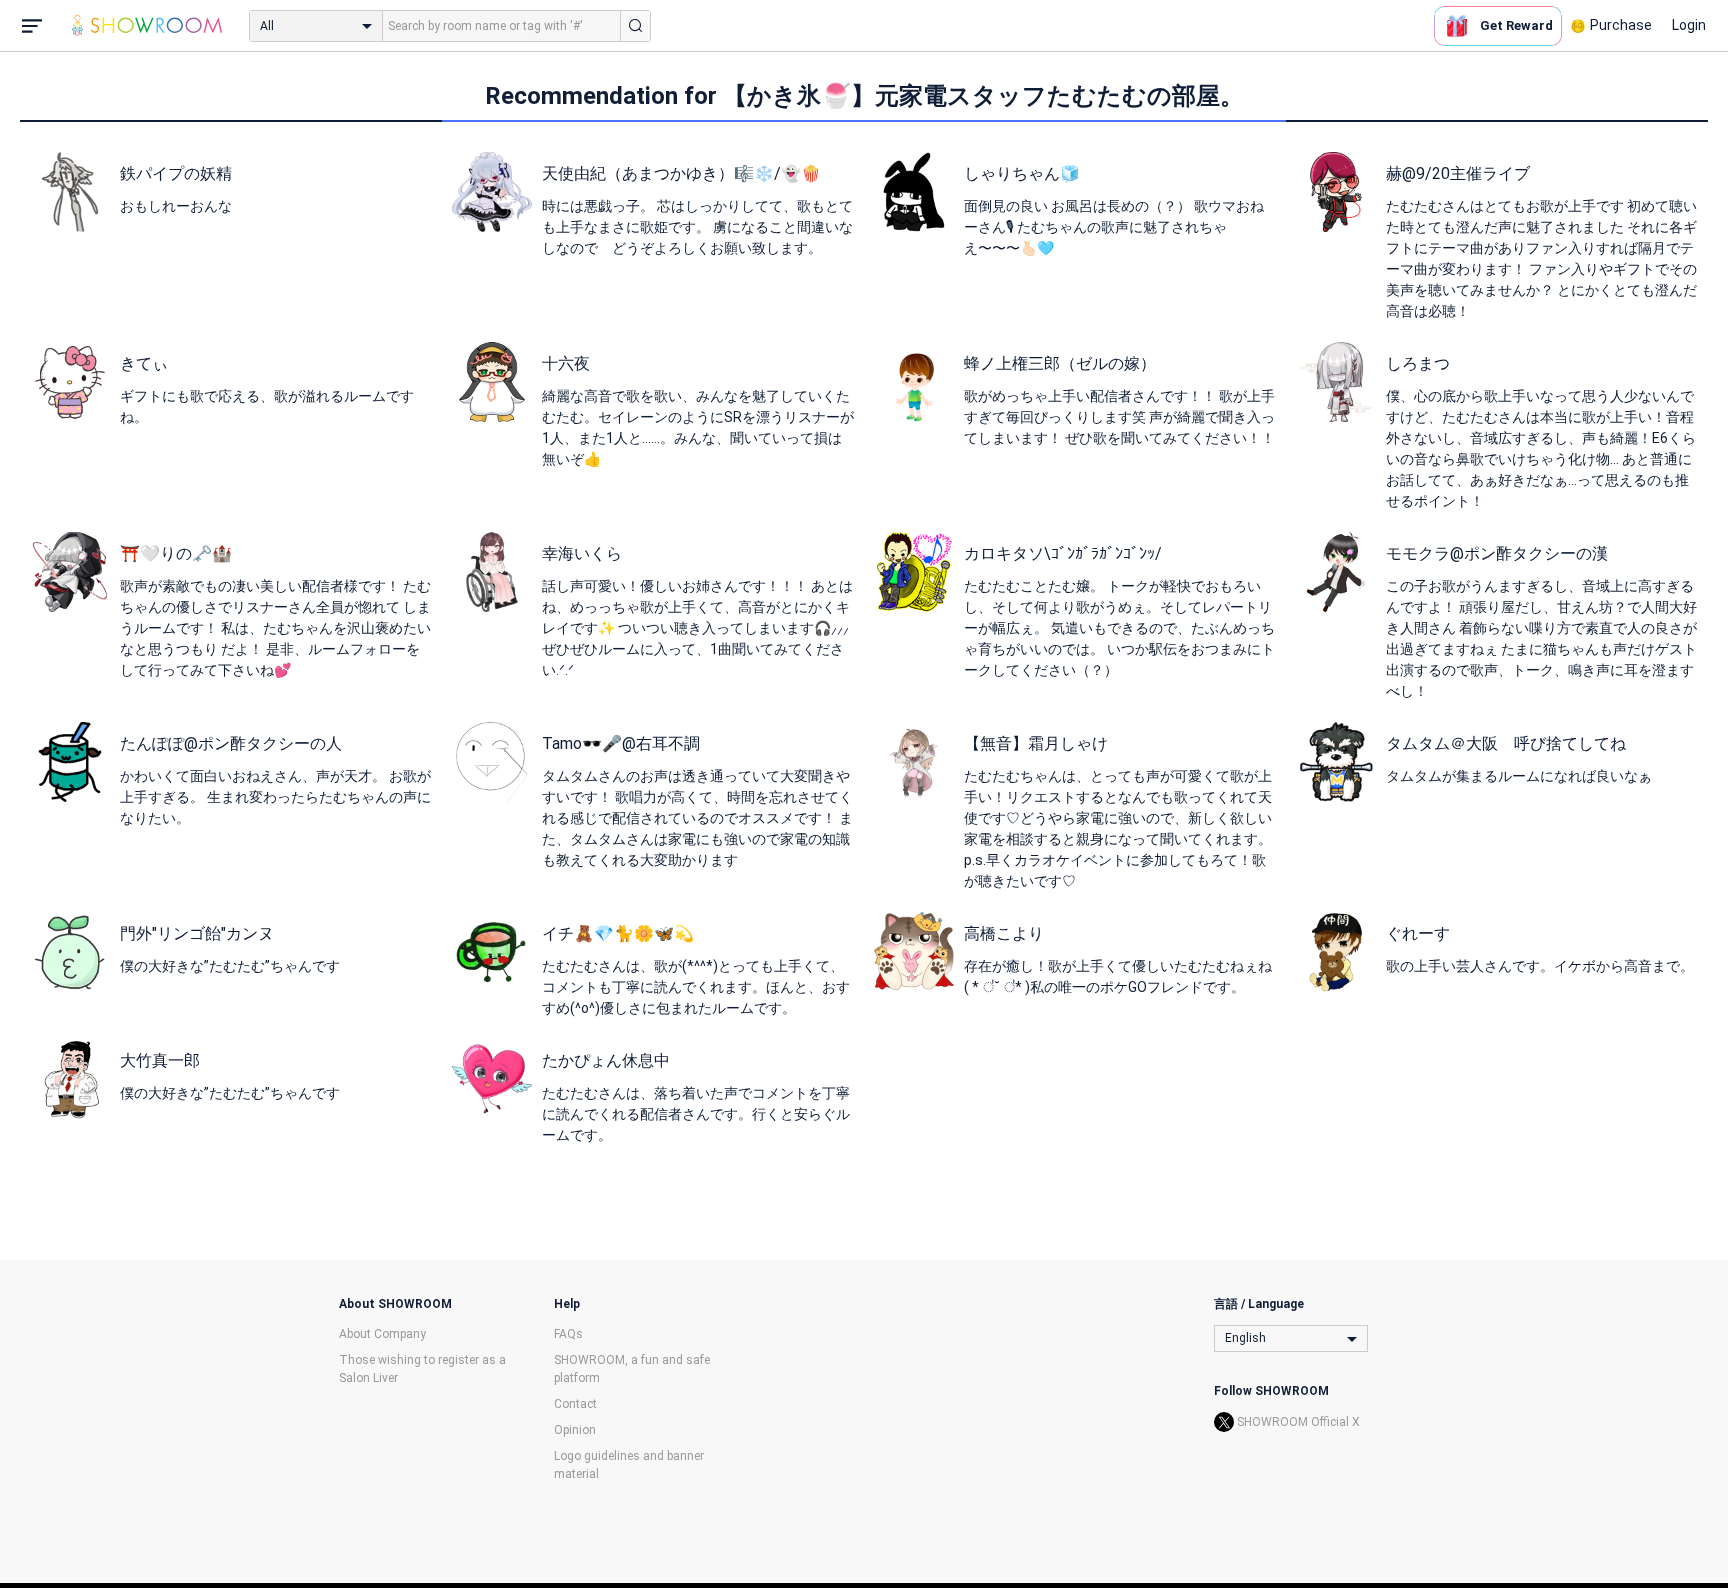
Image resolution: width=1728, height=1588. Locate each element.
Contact (575, 1404)
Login (1689, 25)
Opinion (575, 1430)
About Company (382, 1334)
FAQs (568, 1334)
